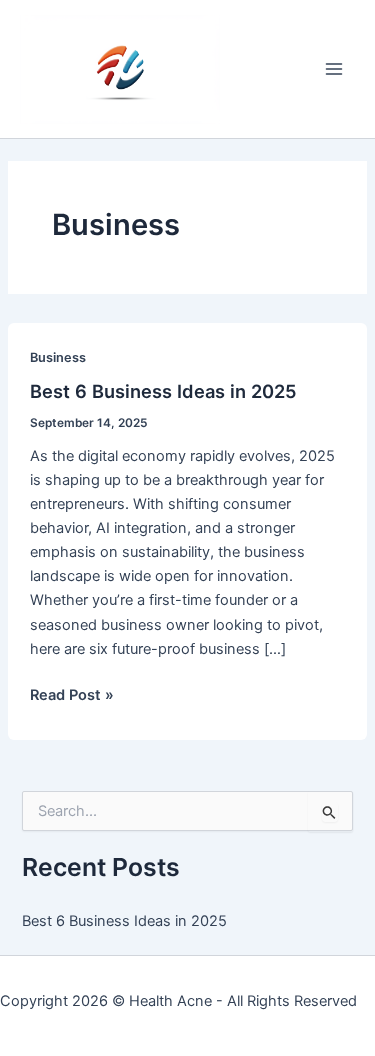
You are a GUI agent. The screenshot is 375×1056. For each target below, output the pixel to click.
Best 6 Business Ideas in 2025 (163, 391)
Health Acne (170, 1001)
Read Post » (72, 696)
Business (58, 357)
